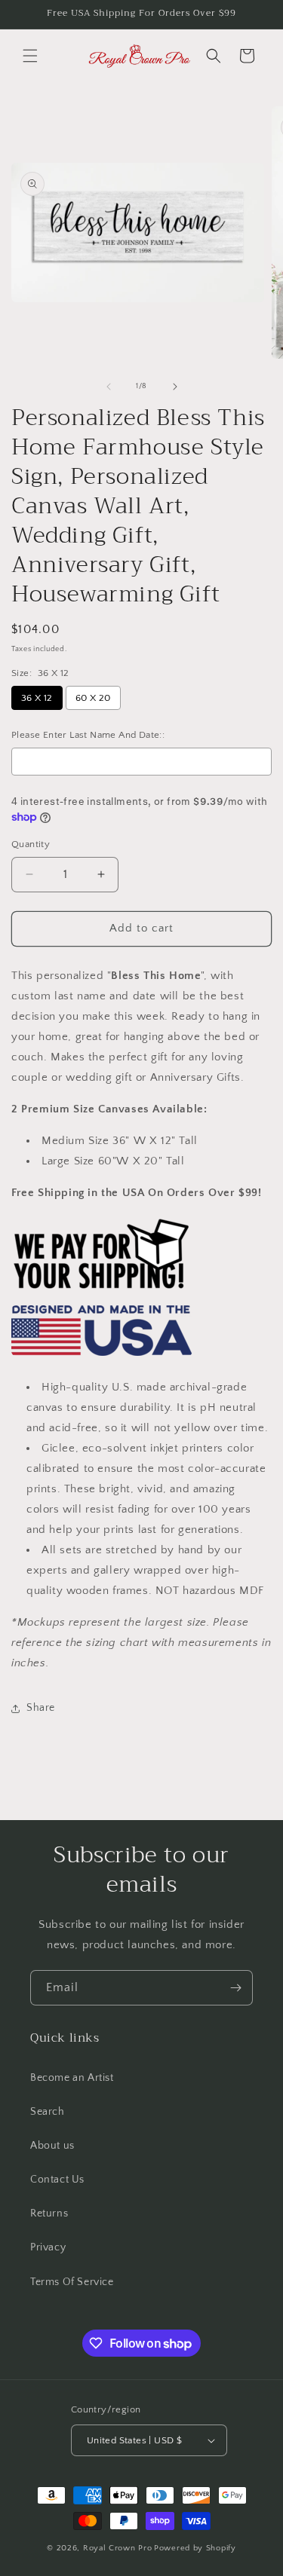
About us (52, 2146)
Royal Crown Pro (118, 2548)
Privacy (48, 2247)
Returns (49, 2213)
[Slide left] (109, 387)
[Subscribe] (235, 1988)
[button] (30, 56)
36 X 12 (37, 698)
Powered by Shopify (195, 2548)
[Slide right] (175, 387)
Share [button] (41, 1708)
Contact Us (57, 2180)
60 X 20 (93, 698)
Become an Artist (72, 2078)
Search (48, 2112)
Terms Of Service (72, 2282)
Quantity (31, 844)
